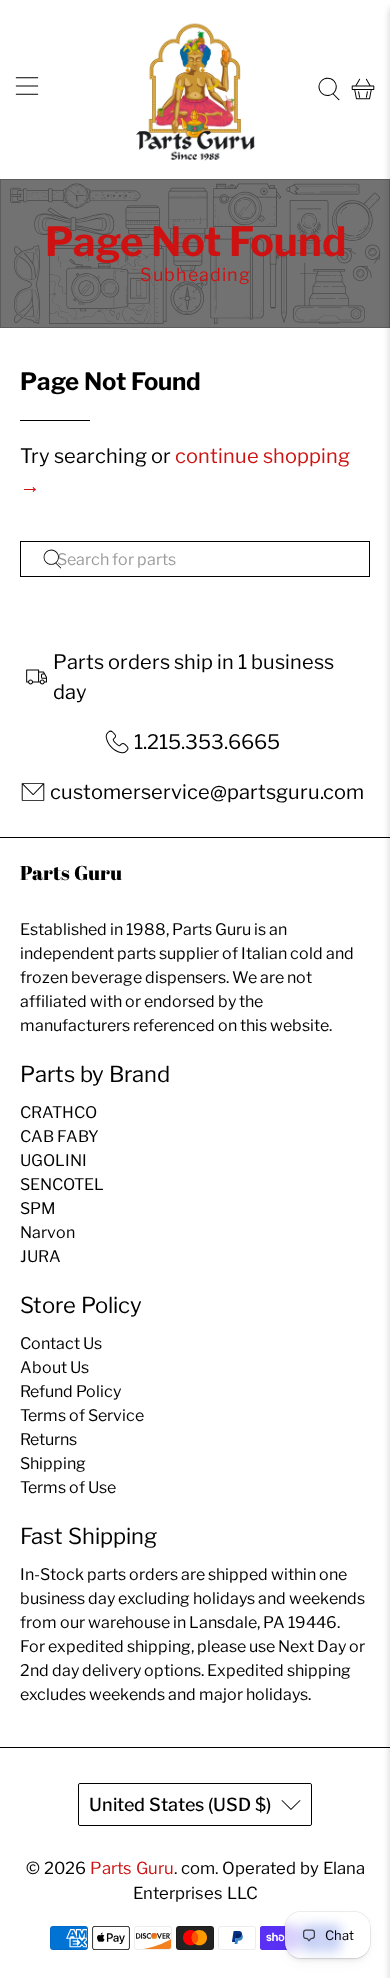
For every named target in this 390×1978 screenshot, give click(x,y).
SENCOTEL (62, 1184)
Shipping (53, 1463)
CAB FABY (59, 1136)
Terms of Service (82, 1415)
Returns (48, 1439)
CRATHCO (58, 1112)
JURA (40, 1256)
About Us (54, 1367)
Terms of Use (68, 1487)
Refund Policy (70, 1391)
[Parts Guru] (195, 89)
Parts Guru (132, 1868)
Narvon (47, 1232)
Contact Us (61, 1343)
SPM (38, 1208)
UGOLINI (53, 1160)
